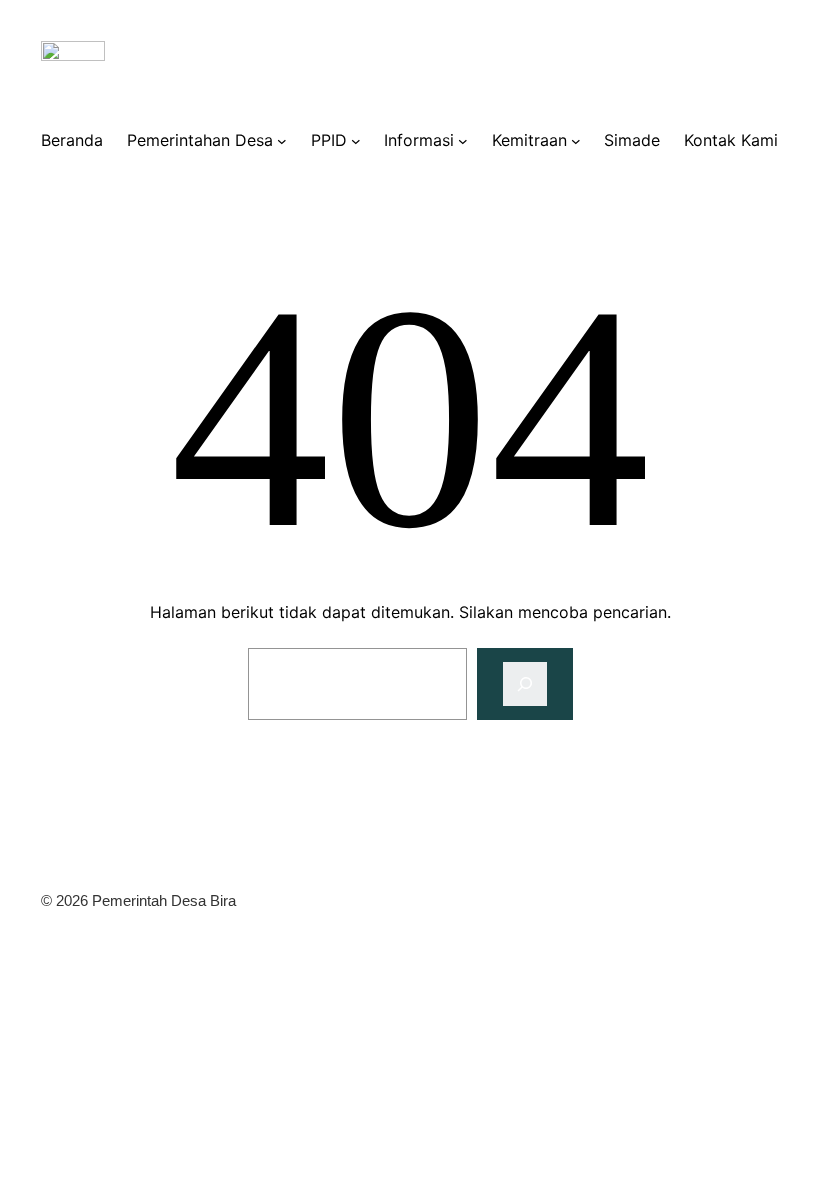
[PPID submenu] (356, 140)
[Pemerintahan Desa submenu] (282, 140)
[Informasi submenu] (463, 140)
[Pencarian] (525, 684)
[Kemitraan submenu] (576, 140)
